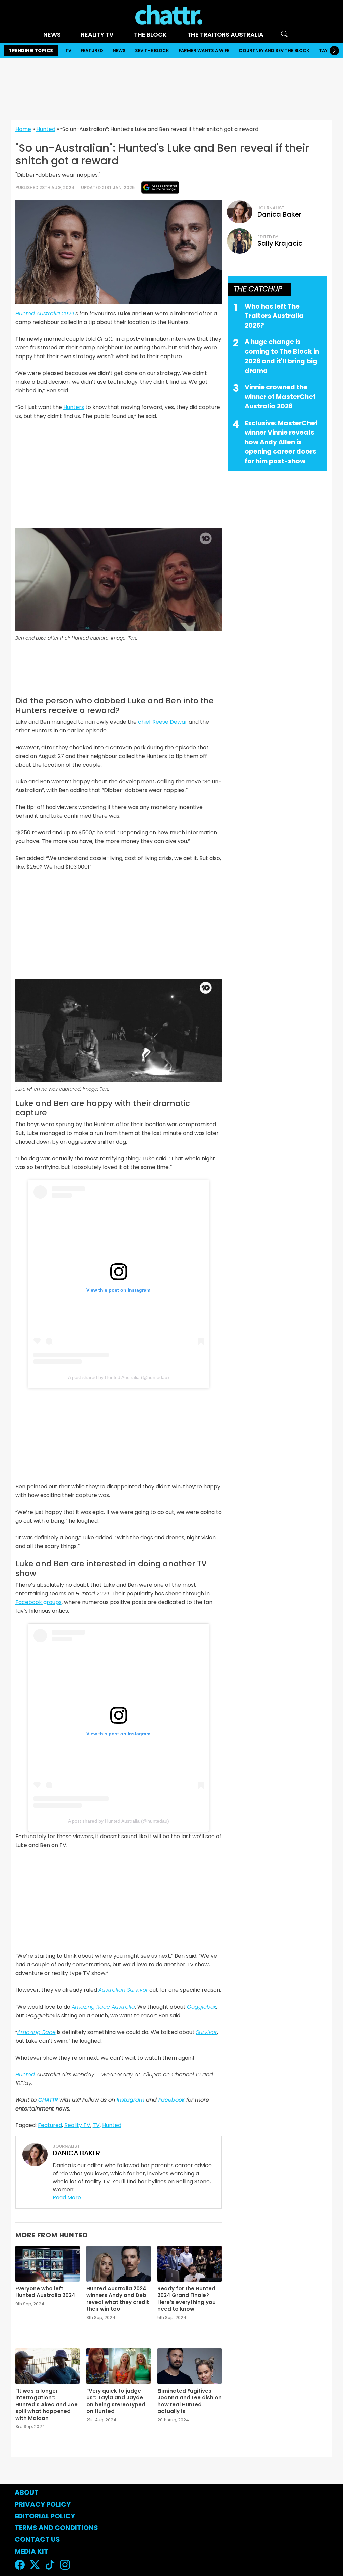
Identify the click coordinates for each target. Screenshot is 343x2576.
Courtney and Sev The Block (274, 50)
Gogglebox (201, 2007)
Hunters (74, 407)
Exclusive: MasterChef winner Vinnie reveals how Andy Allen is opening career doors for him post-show (281, 442)
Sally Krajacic (280, 243)
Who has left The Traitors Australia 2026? (274, 316)
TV (68, 50)
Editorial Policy (46, 2516)
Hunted (46, 129)
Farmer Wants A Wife (204, 50)
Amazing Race (37, 2032)
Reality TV (97, 34)
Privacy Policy (43, 2504)
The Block (150, 34)
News (52, 34)
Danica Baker (279, 214)
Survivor (207, 2032)
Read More (67, 2198)
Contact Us (37, 2539)
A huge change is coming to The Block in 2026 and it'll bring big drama (282, 356)
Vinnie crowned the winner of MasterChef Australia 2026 (280, 397)
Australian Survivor (123, 1990)
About (27, 2492)
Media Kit (31, 2551)
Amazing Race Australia (103, 2007)
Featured (92, 50)
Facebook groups (39, 1602)
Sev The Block (152, 50)
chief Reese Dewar (163, 722)
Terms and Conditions (56, 2528)
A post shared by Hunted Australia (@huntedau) (119, 1377)
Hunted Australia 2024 (45, 313)
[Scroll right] (334, 51)
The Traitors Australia (225, 34)
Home (23, 129)
